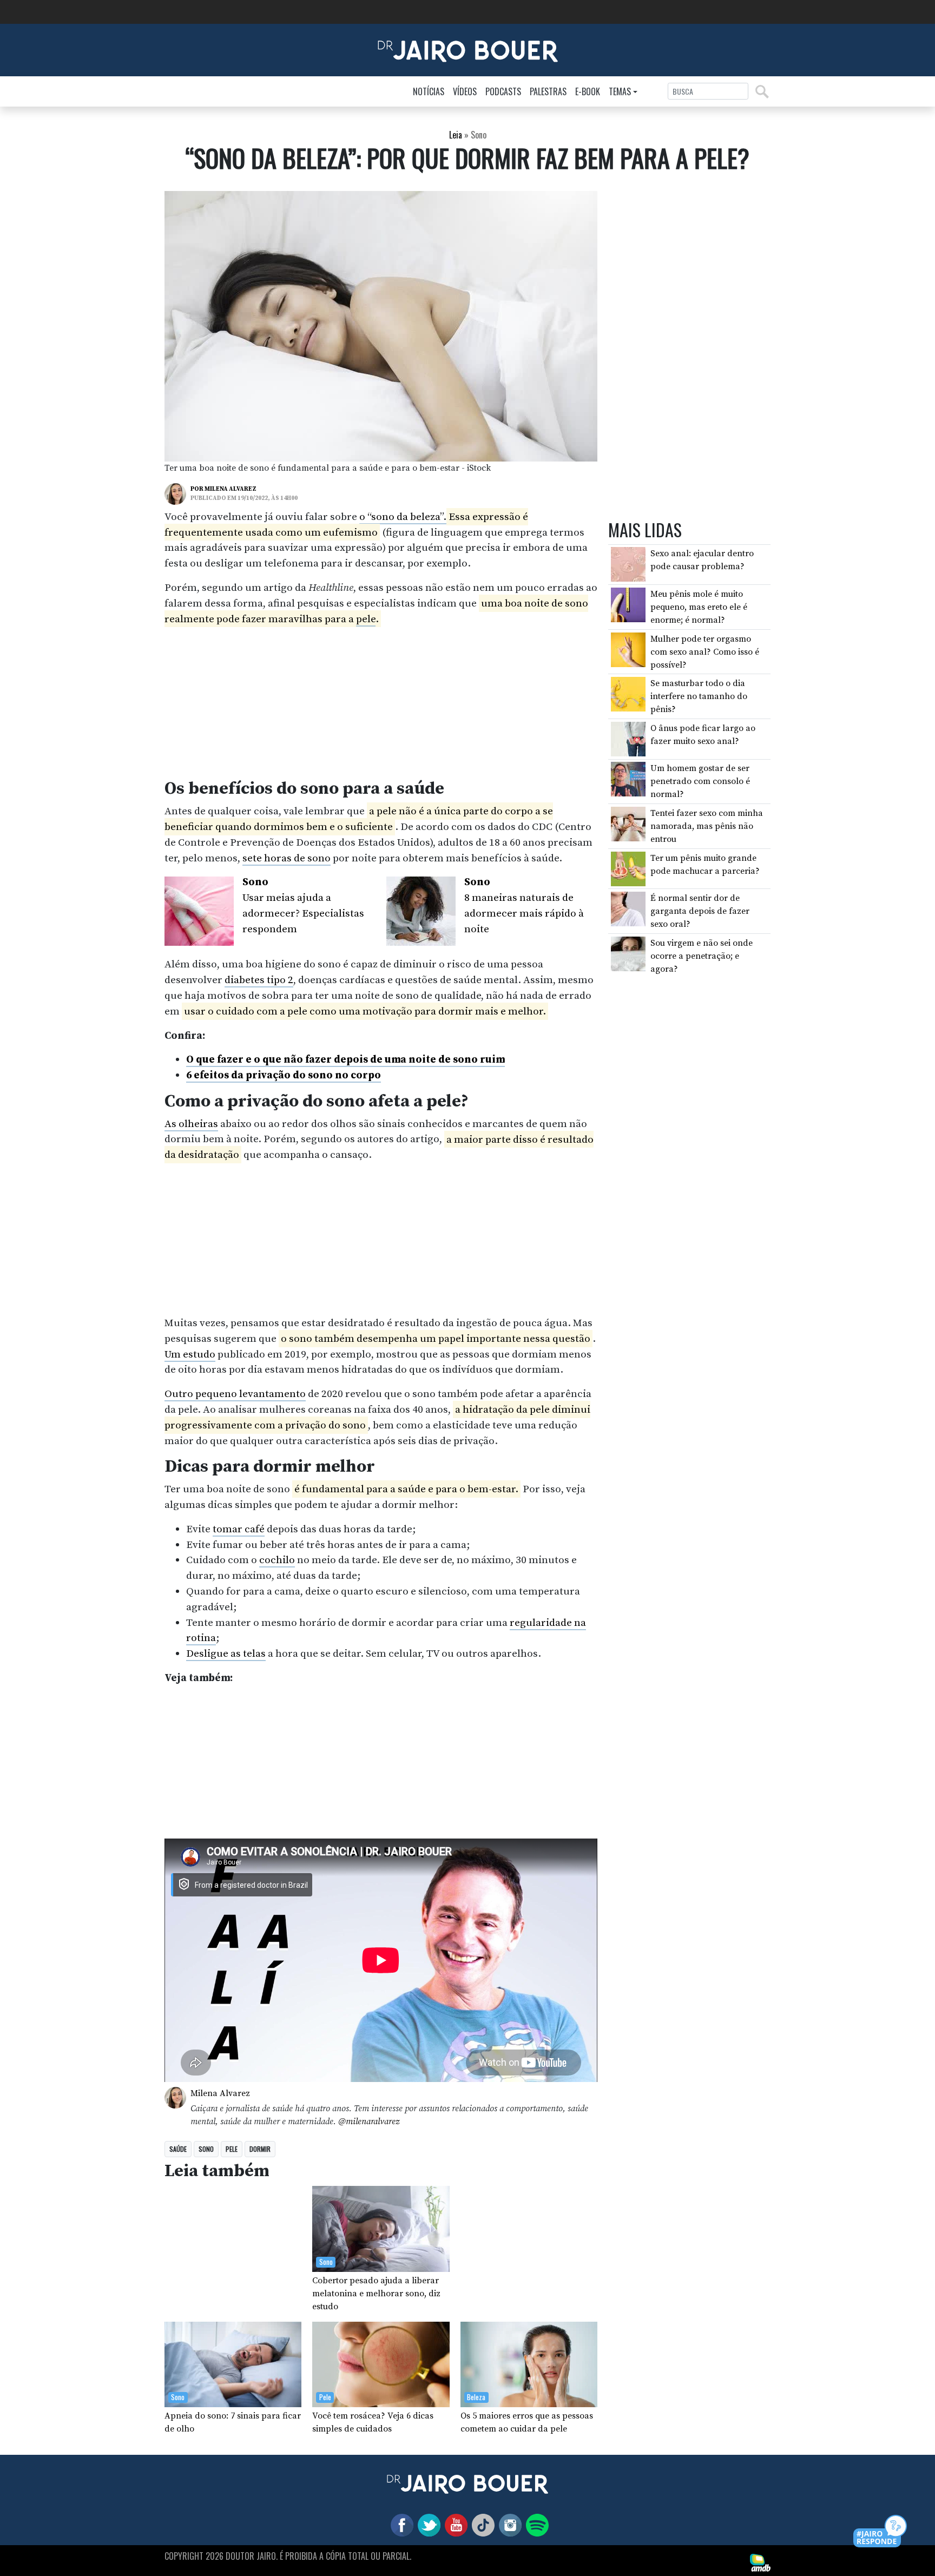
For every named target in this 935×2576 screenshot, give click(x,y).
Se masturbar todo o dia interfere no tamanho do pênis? (699, 696)
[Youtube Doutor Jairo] (454, 2525)
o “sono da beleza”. (403, 517)
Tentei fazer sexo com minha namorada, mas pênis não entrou (707, 826)
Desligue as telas (226, 1653)
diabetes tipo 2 (259, 980)
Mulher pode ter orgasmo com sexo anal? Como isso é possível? (705, 652)
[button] (881, 2532)
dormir (260, 2149)
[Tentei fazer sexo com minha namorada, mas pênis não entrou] (628, 823)
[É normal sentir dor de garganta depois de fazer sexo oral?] (628, 908)
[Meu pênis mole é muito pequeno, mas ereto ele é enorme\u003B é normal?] (628, 604)
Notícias (429, 91)
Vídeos (465, 91)
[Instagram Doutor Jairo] (508, 2525)
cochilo (277, 1560)
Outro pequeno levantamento (235, 1394)
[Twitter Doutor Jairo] (427, 2525)
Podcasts (503, 91)
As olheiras (191, 1124)
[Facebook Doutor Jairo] (400, 2525)
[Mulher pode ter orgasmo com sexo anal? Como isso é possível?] (628, 649)
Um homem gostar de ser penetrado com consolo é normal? (700, 781)
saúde (178, 2149)
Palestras (548, 91)
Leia (456, 135)
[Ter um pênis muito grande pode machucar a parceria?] (628, 868)
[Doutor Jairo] (468, 49)
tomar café (239, 1529)
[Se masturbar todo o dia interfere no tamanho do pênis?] (628, 694)
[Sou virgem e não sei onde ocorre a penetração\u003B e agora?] (628, 953)
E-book (588, 91)
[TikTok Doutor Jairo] (481, 2525)
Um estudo (190, 1354)
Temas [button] (620, 91)
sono (206, 2149)
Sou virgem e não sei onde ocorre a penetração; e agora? (702, 956)
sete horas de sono (287, 858)
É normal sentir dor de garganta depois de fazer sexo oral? (700, 911)
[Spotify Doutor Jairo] (535, 2525)
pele (366, 619)
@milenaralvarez (369, 2122)
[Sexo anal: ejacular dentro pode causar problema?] (628, 564)
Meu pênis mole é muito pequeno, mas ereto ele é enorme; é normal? (699, 607)
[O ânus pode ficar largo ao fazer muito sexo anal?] (628, 739)
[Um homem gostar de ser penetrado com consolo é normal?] (628, 779)
